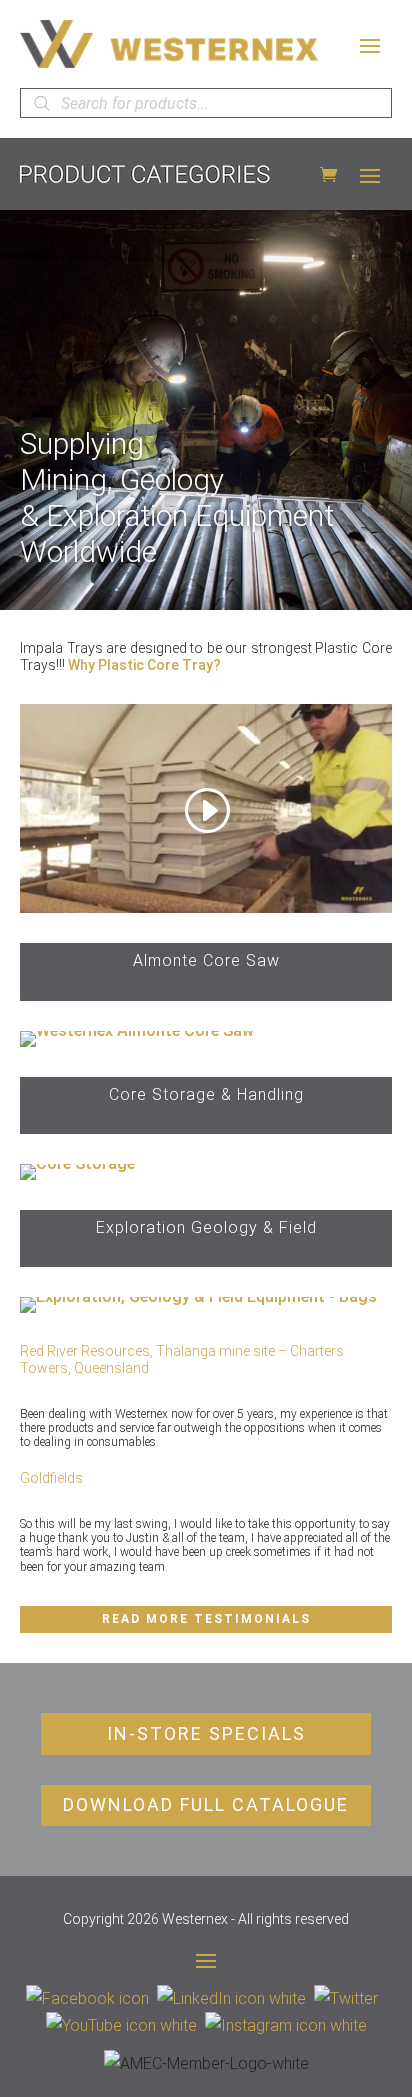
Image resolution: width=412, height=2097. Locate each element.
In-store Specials (206, 1733)
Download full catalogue (206, 1804)
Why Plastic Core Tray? (144, 665)
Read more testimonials (206, 1619)
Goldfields (51, 1478)
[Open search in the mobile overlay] (206, 103)
